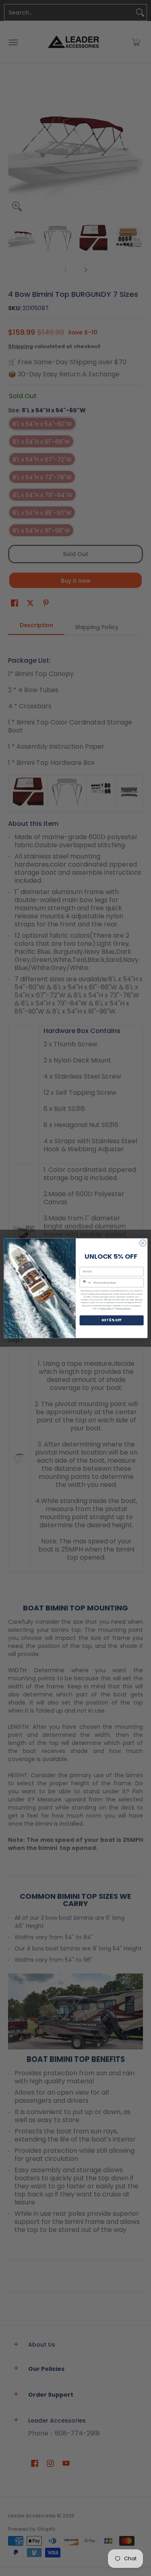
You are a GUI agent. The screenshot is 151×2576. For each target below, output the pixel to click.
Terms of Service (123, 1308)
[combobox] (86, 1283)
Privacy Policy (106, 1308)
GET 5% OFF (111, 1320)
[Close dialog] (143, 1243)
